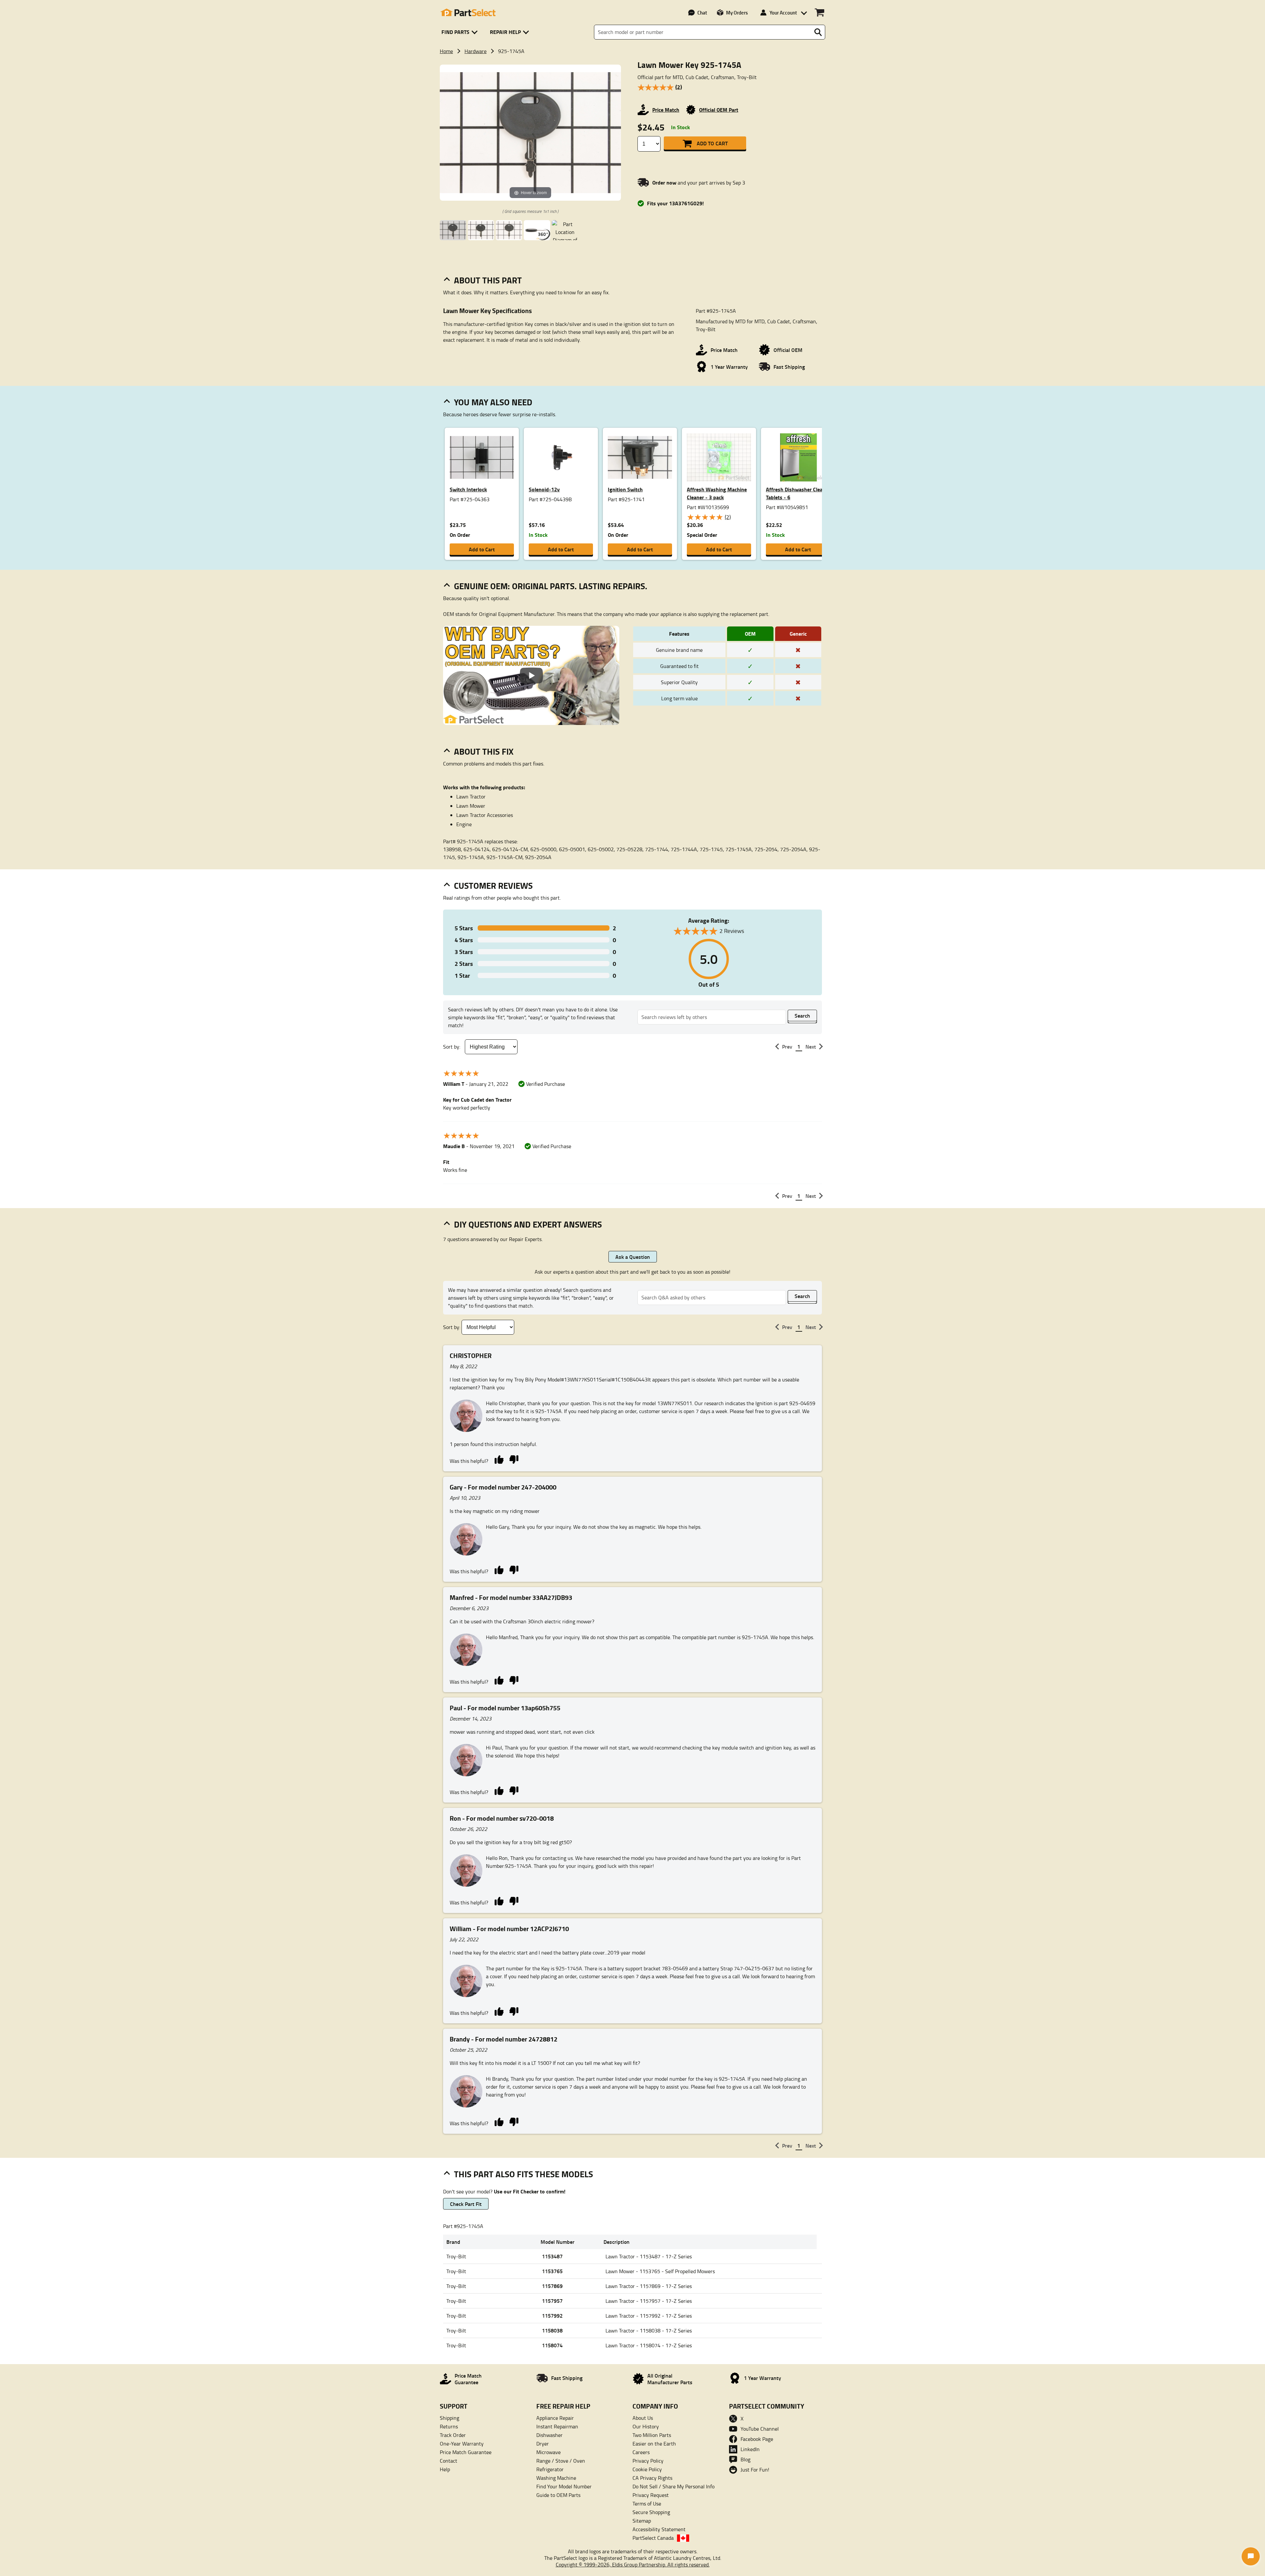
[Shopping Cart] (819, 13)
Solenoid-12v (544, 489)
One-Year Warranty (462, 2444)
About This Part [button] (488, 280)
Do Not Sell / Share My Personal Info (674, 2486)
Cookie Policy (647, 2469)
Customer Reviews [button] (493, 885)
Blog (745, 2459)
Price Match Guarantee (466, 2452)
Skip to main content (633, 105)
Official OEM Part (719, 110)
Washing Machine (556, 2478)
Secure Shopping (651, 2512)
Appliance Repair (555, 2418)
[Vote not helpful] (514, 1459)
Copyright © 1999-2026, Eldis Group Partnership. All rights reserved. (633, 2564)
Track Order (453, 2435)
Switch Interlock (468, 489)
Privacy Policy (648, 2461)
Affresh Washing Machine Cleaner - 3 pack (717, 493)
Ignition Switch (625, 489)
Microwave (548, 2452)
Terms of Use (647, 2504)
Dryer (543, 2444)
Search (802, 1015)
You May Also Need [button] (493, 402)
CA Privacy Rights (652, 2478)
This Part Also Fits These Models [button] (523, 2174)
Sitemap (642, 2521)
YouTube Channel (760, 2429)
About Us (643, 2418)
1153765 (552, 2271)
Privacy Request (651, 2495)
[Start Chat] (1251, 2556)
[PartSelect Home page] (468, 13)
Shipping (450, 2418)
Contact (449, 2461)
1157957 (552, 2301)
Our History (646, 2426)
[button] (461, 32)
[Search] (818, 32)
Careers (641, 2452)
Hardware (476, 51)
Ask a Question (633, 1257)
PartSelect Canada (653, 2538)
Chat (702, 13)
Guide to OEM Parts (558, 2495)
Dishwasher (549, 2435)
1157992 (552, 2316)
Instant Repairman (557, 2426)
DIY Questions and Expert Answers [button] (528, 1224)
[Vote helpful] (499, 1459)
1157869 (552, 2286)
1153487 (552, 2256)
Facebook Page (757, 2439)
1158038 (552, 2330)
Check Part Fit (466, 2204)
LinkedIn (750, 2449)
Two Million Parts (652, 2435)
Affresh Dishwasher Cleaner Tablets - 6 (798, 493)
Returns (449, 2426)
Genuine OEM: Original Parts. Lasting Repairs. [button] (551, 586)
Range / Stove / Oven (561, 2461)
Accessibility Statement (659, 2529)
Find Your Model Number (564, 2486)
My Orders (737, 13)
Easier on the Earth (654, 2444)
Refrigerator (550, 2469)
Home (446, 51)
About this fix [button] (484, 751)
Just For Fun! (755, 2470)
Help (445, 2469)
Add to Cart (712, 143)
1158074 (552, 2345)
